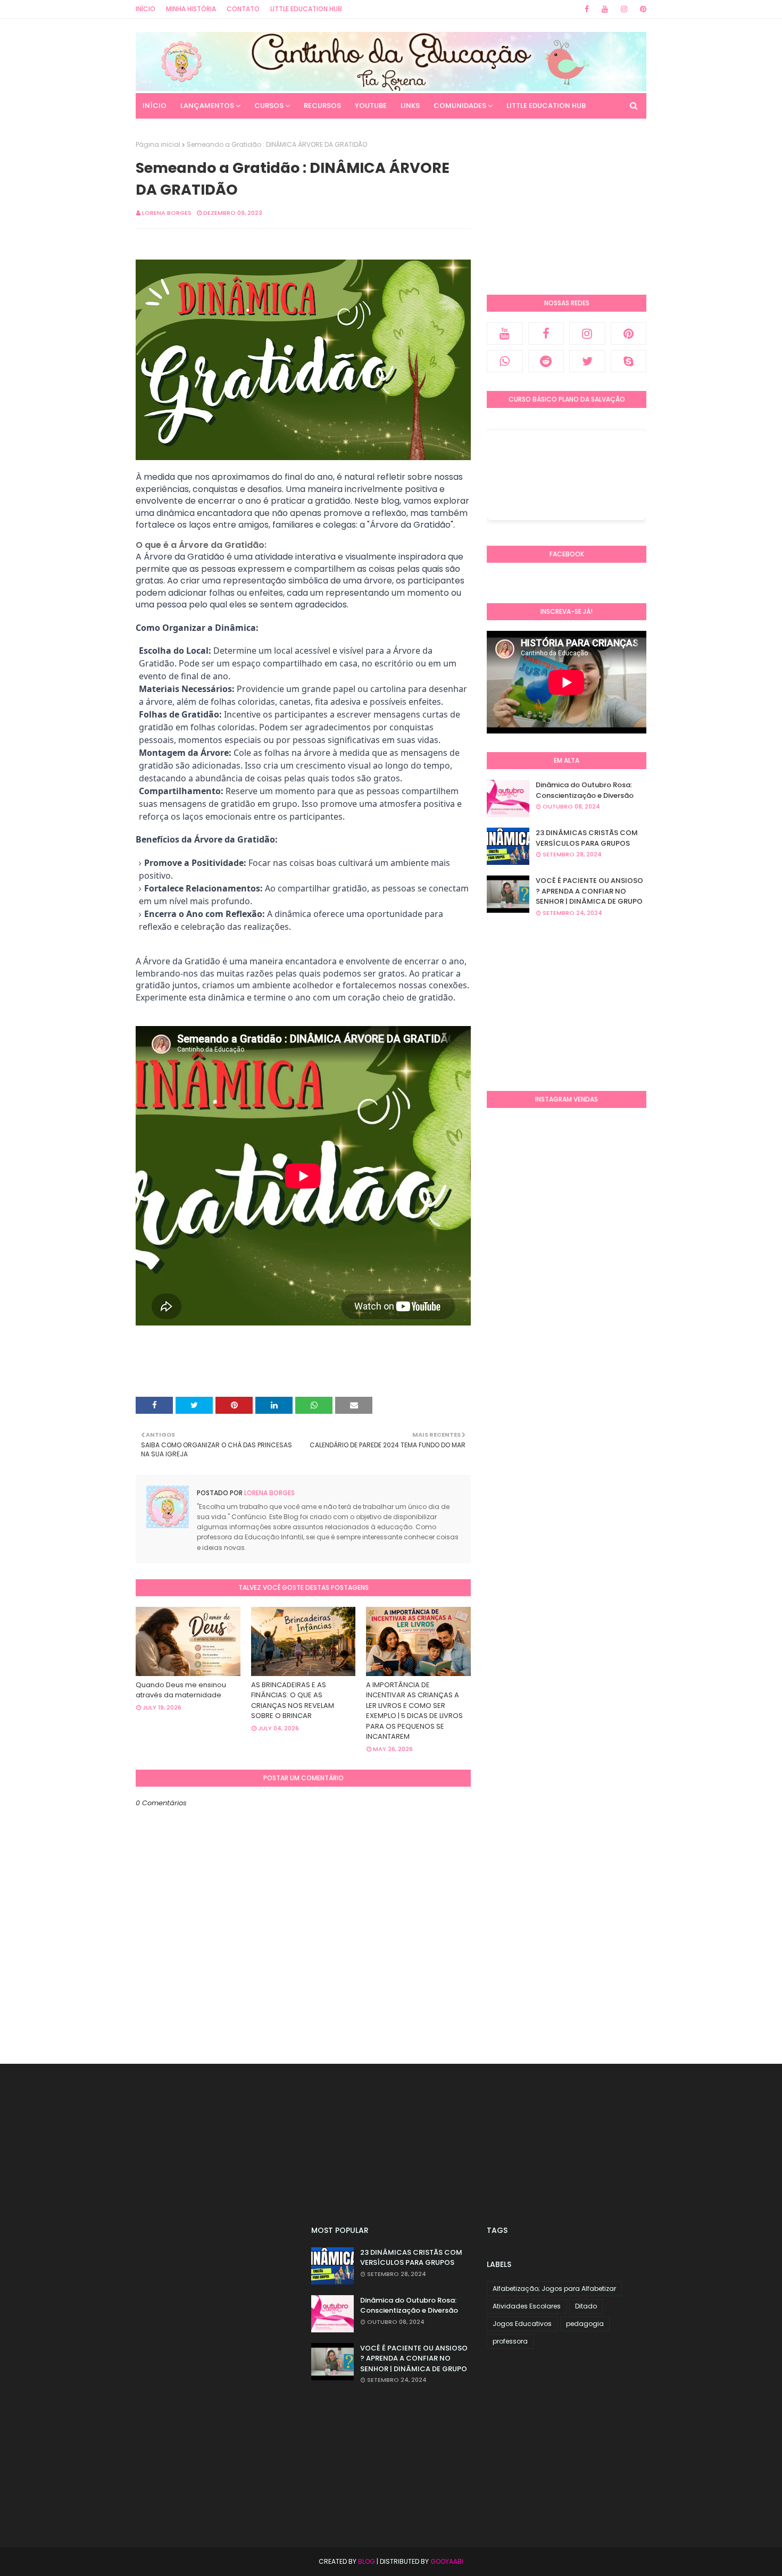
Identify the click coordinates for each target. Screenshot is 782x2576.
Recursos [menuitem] (322, 106)
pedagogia (585, 2324)
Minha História (191, 9)
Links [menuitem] (410, 106)
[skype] (629, 361)
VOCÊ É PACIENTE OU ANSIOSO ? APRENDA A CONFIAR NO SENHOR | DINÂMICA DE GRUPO (589, 891)
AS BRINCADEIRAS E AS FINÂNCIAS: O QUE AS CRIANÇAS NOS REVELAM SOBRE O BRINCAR (293, 1700)
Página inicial (158, 144)
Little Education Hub (306, 9)
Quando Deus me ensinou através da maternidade (181, 1690)
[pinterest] (641, 9)
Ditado (586, 2306)
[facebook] (587, 9)
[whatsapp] (505, 361)
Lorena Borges (167, 213)
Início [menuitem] (155, 106)
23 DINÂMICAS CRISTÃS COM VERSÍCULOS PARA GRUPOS (587, 838)
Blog (367, 2561)
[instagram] (624, 9)
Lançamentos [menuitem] (207, 106)
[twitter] (587, 361)
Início (145, 9)
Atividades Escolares (527, 2306)
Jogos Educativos (522, 2324)
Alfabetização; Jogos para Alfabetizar (554, 2289)
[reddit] (546, 361)
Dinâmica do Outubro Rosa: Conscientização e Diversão (585, 790)
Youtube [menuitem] (371, 106)
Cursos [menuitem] (269, 106)
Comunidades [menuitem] (460, 106)
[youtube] (605, 9)
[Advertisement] (567, 206)
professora (510, 2341)
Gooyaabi (447, 2561)
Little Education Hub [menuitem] (546, 106)
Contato (243, 9)
